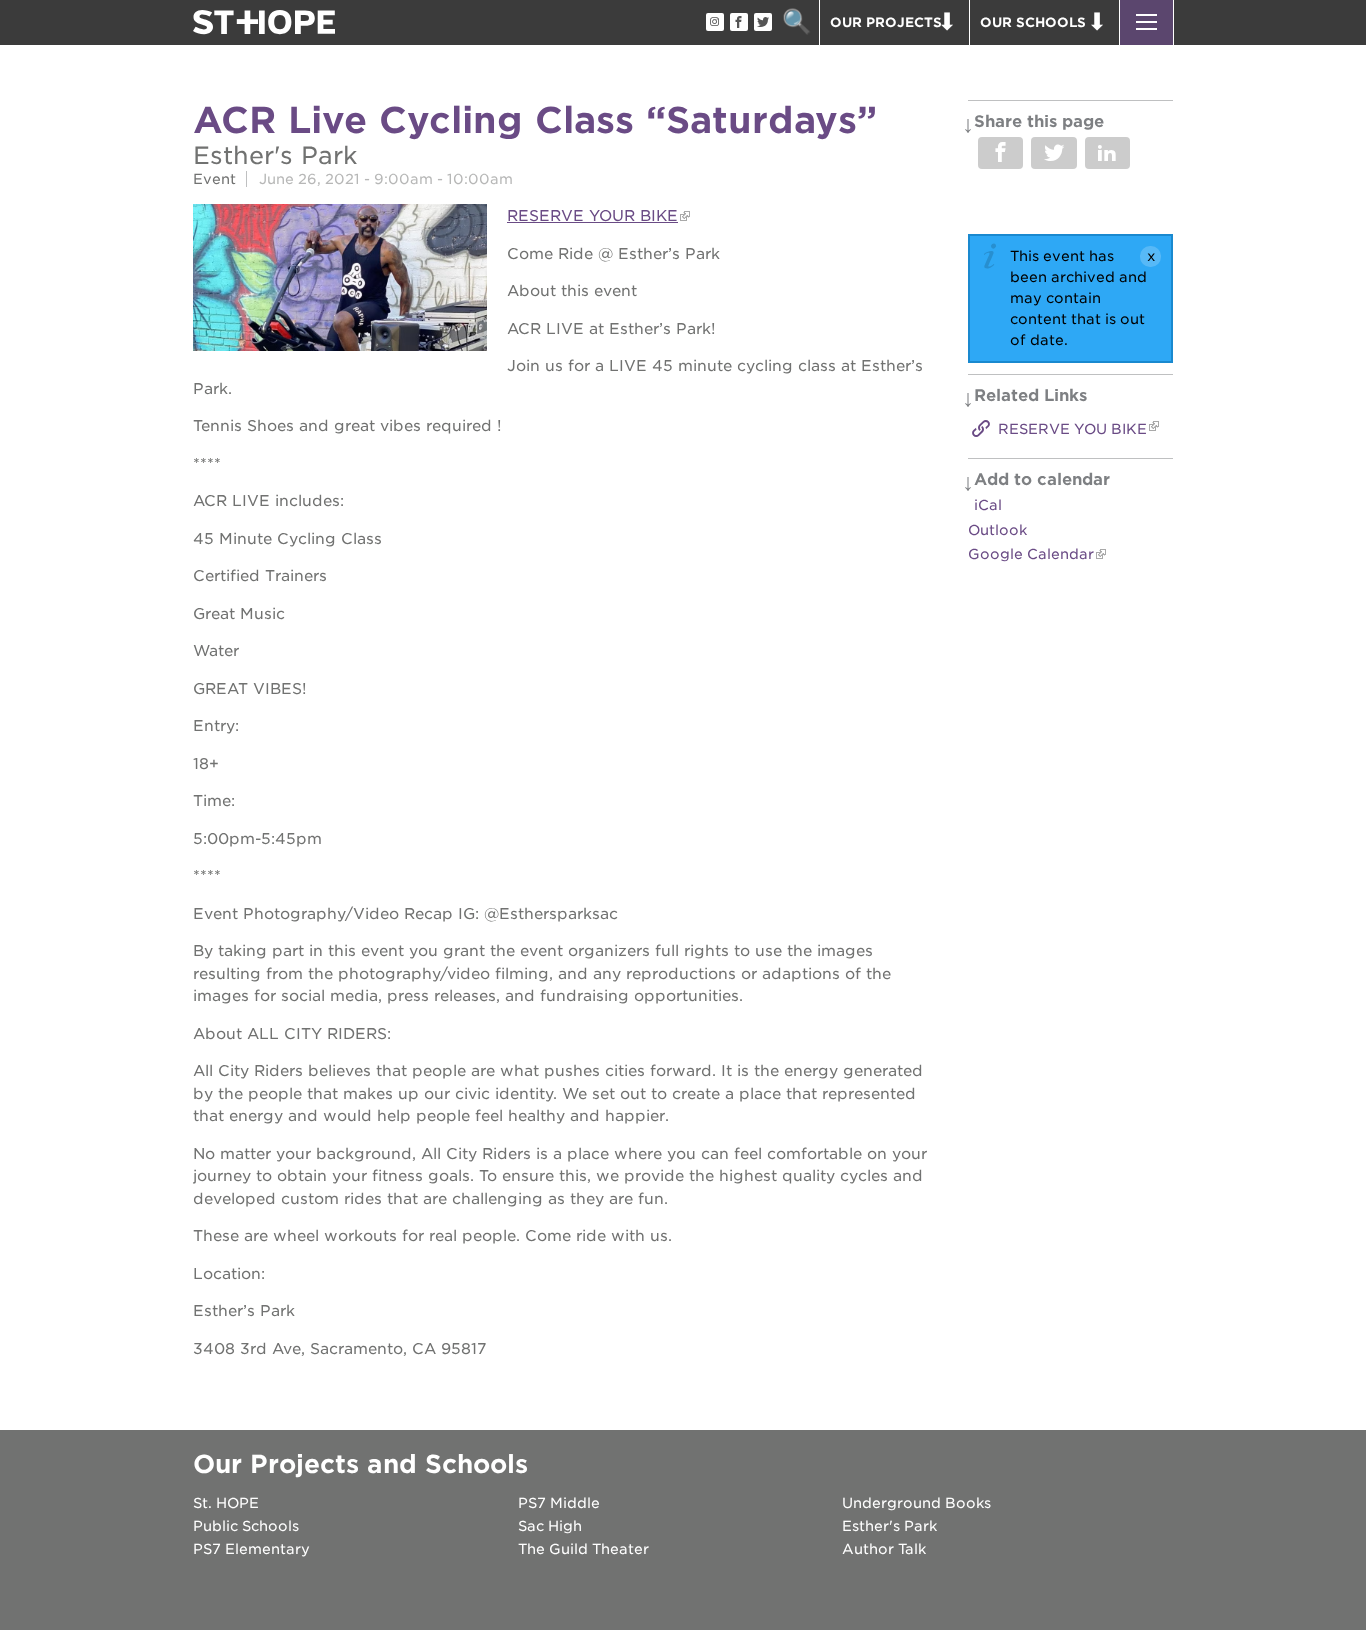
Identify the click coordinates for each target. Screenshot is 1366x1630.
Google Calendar (1031, 554)
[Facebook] (738, 23)
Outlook (997, 530)
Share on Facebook (1000, 153)
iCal (988, 505)
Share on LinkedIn (1107, 153)
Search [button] (796, 22)
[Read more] (340, 280)
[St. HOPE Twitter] (762, 23)
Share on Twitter (1053, 153)
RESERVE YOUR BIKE (592, 216)
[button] (1146, 22)
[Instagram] (714, 23)
